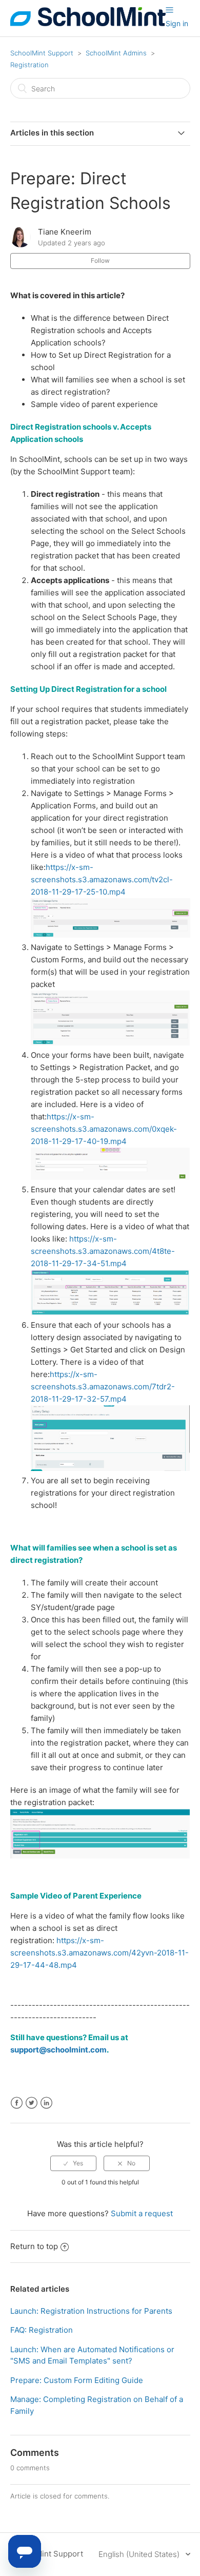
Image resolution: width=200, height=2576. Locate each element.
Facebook (17, 2103)
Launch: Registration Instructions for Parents (91, 2311)
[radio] (73, 2163)
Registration (29, 65)
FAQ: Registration (42, 2330)
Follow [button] (100, 260)
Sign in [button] (177, 23)
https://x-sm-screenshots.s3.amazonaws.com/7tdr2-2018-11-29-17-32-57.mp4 (103, 1387)
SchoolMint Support (42, 53)
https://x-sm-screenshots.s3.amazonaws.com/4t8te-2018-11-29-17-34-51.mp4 (103, 1251)
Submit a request (142, 2213)
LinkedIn (46, 2103)
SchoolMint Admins (116, 53)
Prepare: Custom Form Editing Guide (77, 2380)
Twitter (32, 2103)
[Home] (88, 23)
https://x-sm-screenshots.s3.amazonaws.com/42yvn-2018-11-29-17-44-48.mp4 (99, 1953)
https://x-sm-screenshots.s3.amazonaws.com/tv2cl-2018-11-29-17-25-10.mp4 (102, 879)
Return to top (34, 2246)
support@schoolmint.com (58, 2050)
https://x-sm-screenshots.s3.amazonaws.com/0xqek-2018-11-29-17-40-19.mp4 (104, 1129)
